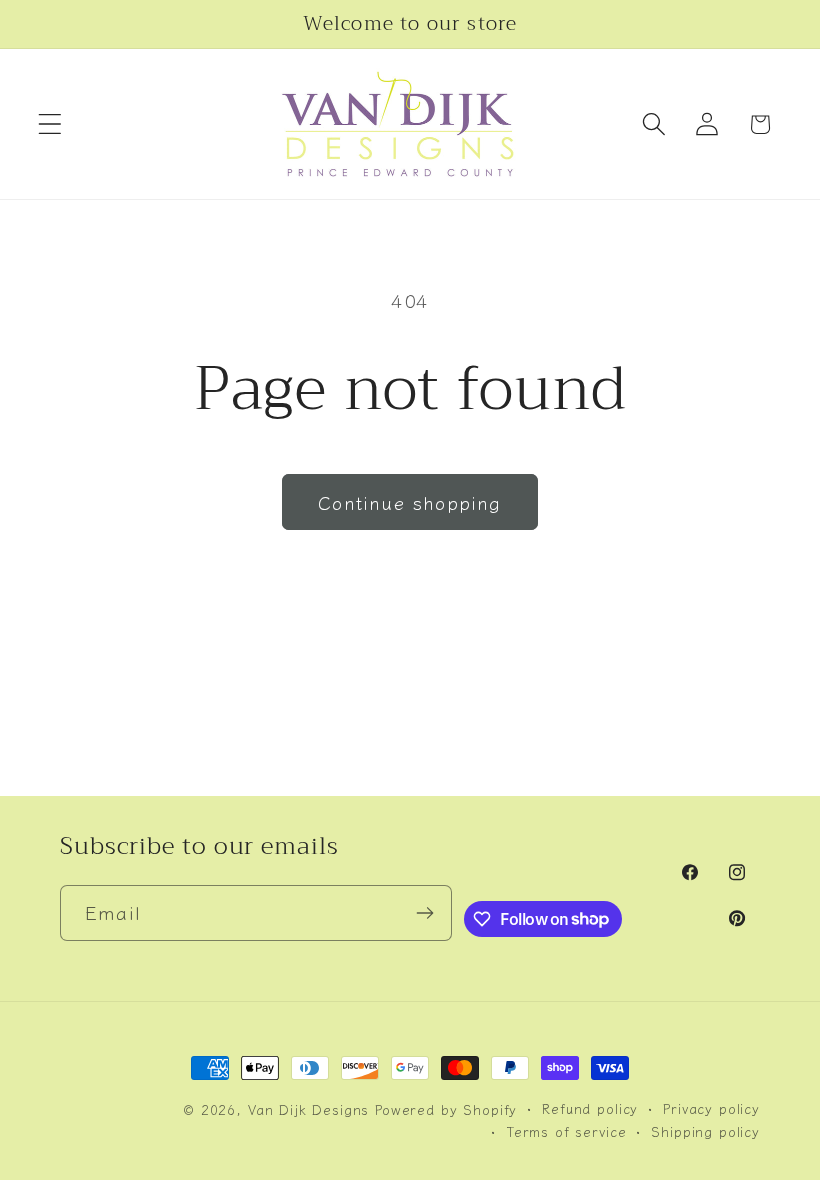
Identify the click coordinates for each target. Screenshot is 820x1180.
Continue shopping (409, 502)
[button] (50, 124)
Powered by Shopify (446, 1109)
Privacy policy (711, 1108)
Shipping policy (705, 1131)
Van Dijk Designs (308, 1109)
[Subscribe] (424, 913)
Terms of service (566, 1131)
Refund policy (590, 1108)
